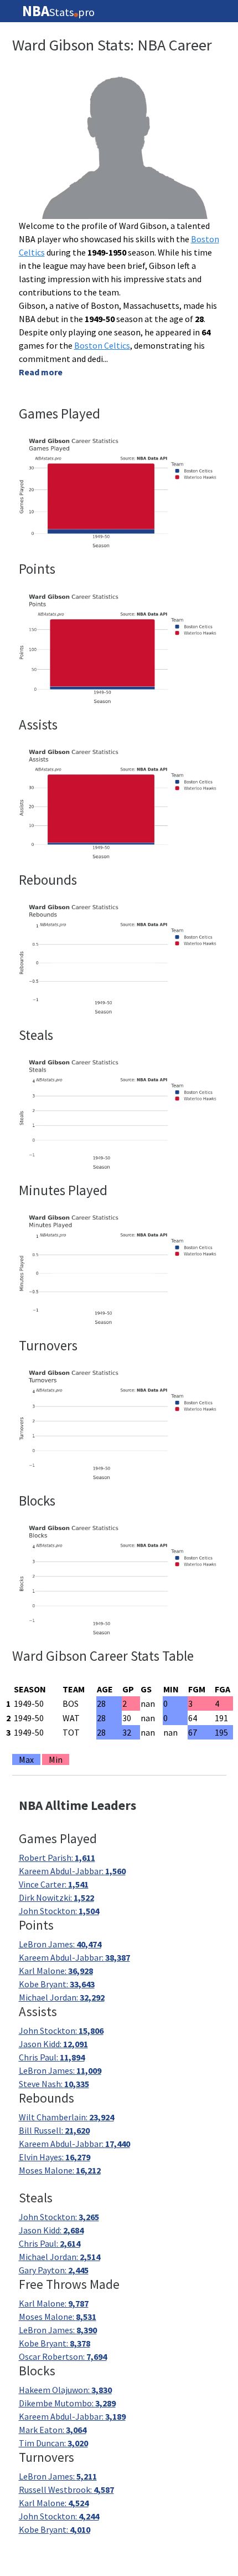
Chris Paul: (52, 2057)
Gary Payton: (54, 2270)
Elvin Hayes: (55, 2157)
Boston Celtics (102, 345)
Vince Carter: (54, 1884)
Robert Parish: (57, 1858)
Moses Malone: (60, 2170)
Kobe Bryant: (57, 1984)
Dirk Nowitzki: (56, 1897)
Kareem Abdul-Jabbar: (72, 1871)
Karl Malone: (56, 1971)
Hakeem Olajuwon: (65, 2390)
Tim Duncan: (53, 2443)
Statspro (58, 11)
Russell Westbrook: (66, 2490)
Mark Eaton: (53, 2430)
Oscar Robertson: (63, 2356)
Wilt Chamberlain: (66, 2117)
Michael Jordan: (62, 1997)
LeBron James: (60, 1944)
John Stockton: (59, 1911)
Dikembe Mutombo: (67, 2403)
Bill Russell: (54, 2130)
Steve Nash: (54, 2084)
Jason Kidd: (53, 2044)
